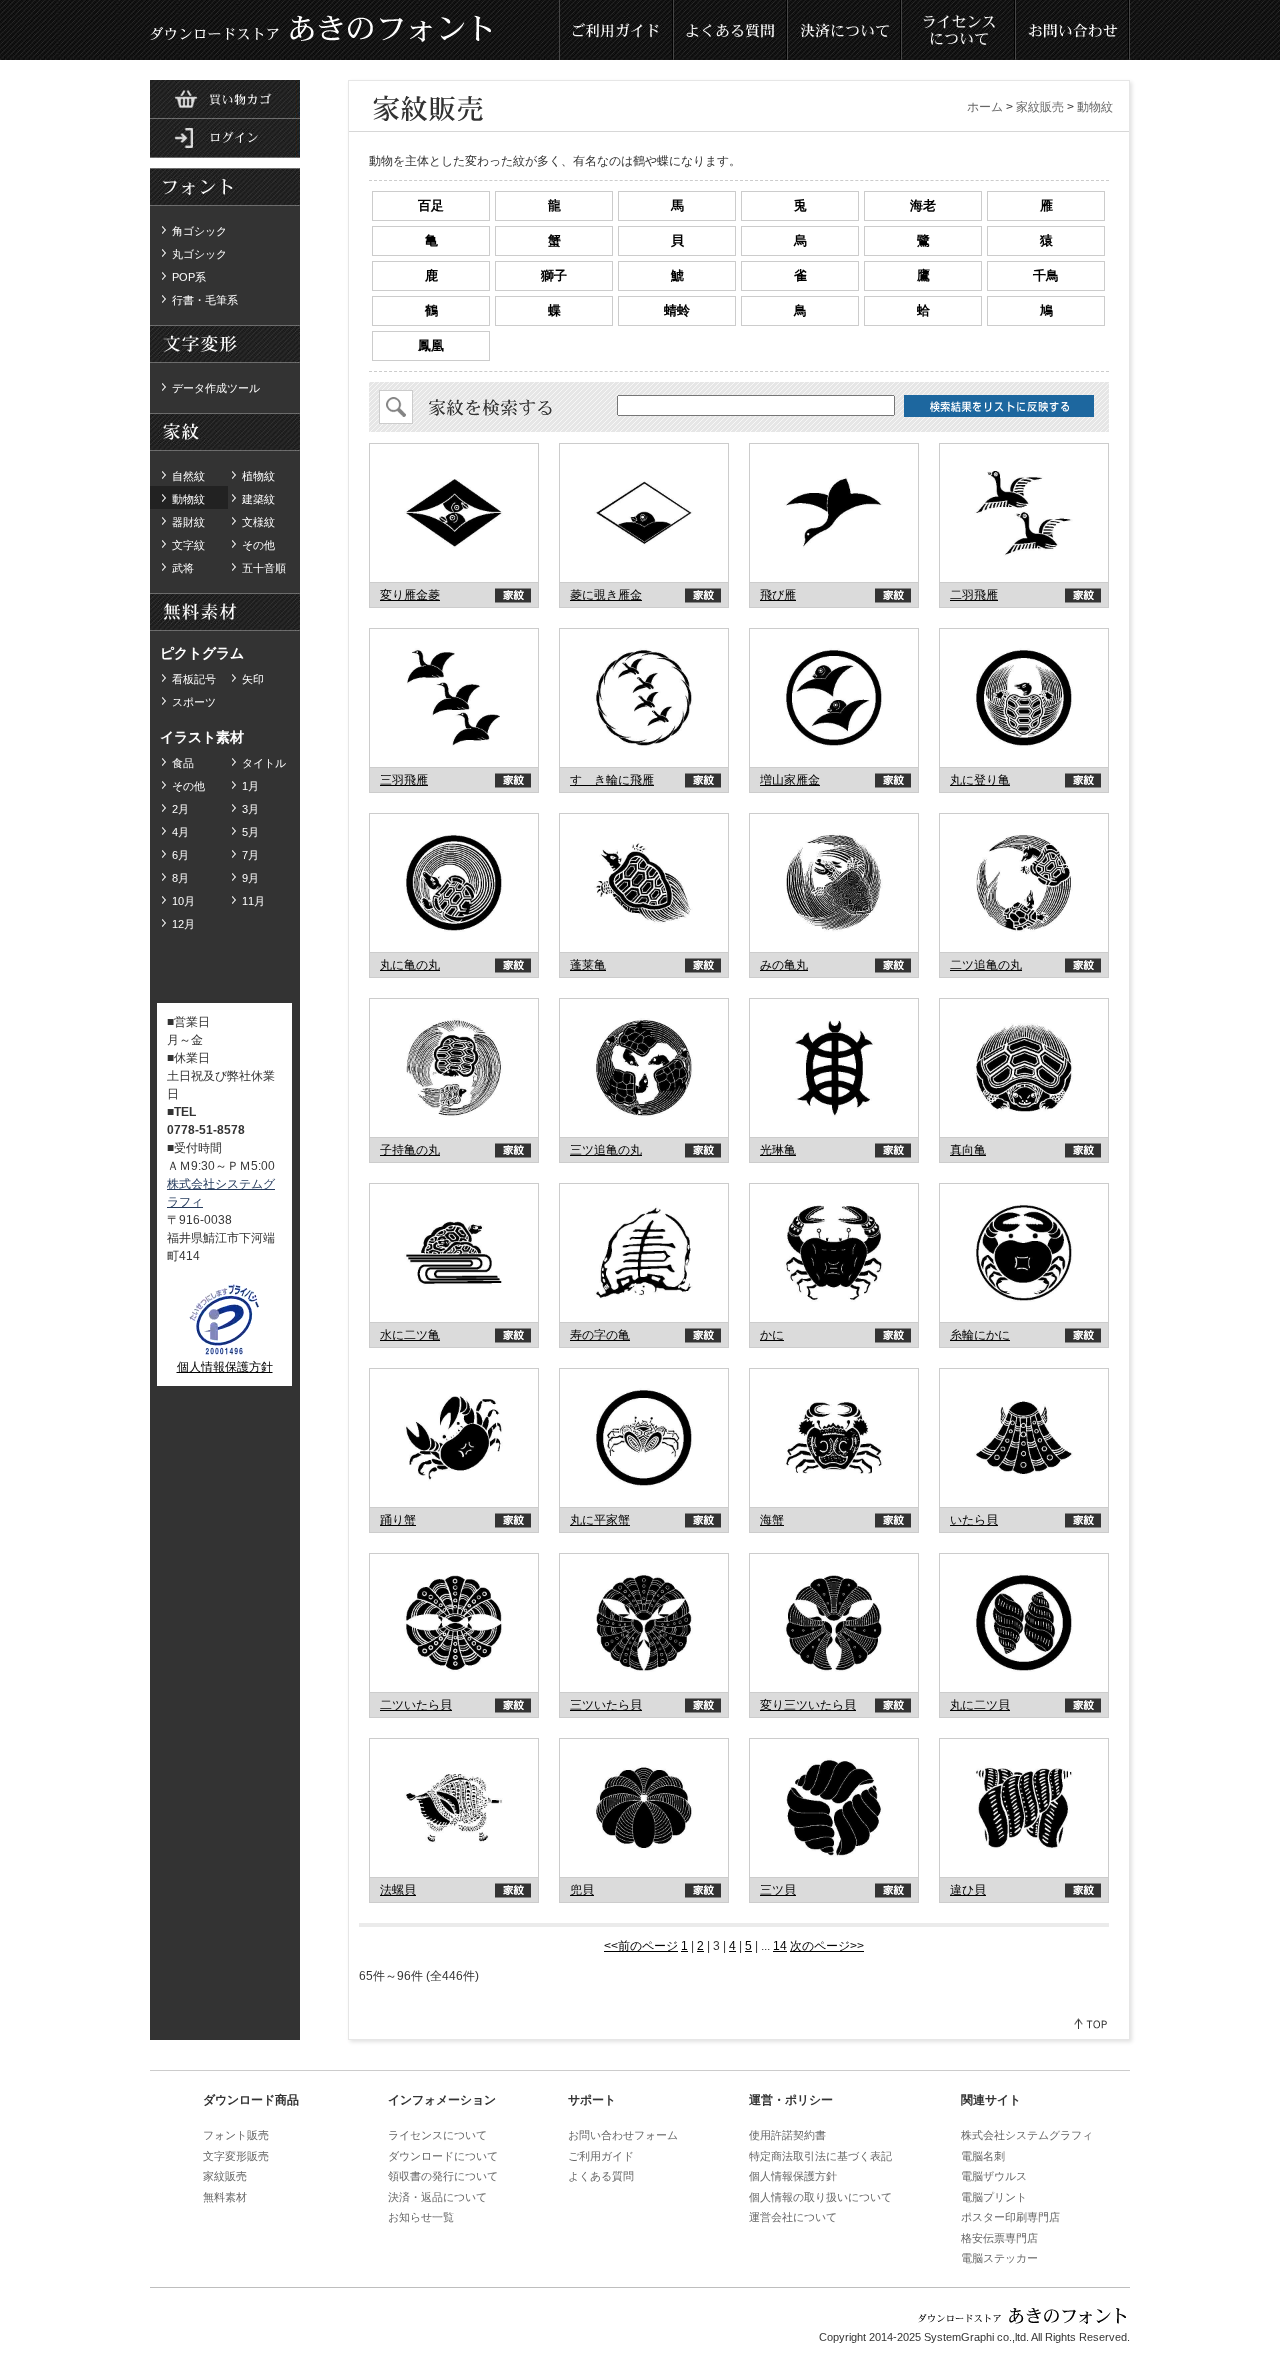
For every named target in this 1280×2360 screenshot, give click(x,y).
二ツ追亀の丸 (986, 965)
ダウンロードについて (443, 2156)
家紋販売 (1040, 107)
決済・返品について (437, 2197)
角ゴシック (199, 231)
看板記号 (194, 679)
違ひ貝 (968, 1890)
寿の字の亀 (600, 1335)
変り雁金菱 (410, 595)
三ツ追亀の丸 (606, 1150)
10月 (183, 901)
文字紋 (188, 545)
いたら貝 (974, 1520)
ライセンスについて (959, 30)
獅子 (554, 275)
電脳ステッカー (999, 2258)
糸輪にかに (980, 1335)
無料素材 (225, 345)
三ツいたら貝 (606, 1705)
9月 (250, 878)
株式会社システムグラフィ (1027, 2135)
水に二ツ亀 (410, 1335)
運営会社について (793, 2217)
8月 (180, 878)
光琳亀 (778, 1150)
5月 (250, 832)
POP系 (189, 277)
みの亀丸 (784, 965)
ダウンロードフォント (225, 188)
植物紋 (258, 476)
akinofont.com (454, 513)
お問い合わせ (1073, 30)
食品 (183, 763)
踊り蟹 (398, 1520)
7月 (250, 855)
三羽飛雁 (404, 780)
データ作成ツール (216, 388)
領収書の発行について (443, 2176)
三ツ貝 (778, 1890)
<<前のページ (641, 1946)
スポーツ (194, 702)
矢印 (253, 679)
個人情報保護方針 (225, 1367)
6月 (180, 855)
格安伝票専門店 (999, 2238)
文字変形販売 (236, 2156)
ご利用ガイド (617, 30)
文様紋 (258, 522)
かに (772, 1335)
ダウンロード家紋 (225, 433)
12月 (183, 924)
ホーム (985, 107)
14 (780, 1946)
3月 (250, 809)
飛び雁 (778, 595)
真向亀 (968, 1150)
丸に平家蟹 (600, 1520)
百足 (431, 205)
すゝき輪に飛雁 (612, 780)
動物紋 (188, 499)
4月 (180, 832)
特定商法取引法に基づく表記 (820, 2156)
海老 (923, 205)
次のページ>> (827, 1946)
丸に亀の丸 (410, 965)
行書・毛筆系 (205, 300)
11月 (253, 901)
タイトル (264, 763)
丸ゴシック (199, 254)
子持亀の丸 (410, 1150)
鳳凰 (431, 345)
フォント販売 (236, 2135)
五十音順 (264, 568)
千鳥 (1046, 275)
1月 (250, 786)
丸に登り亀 (980, 780)
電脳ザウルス (994, 2176)
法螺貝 (398, 1890)
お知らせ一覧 (421, 2217)
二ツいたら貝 (416, 1705)
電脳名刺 (983, 2156)
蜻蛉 (677, 310)
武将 (183, 568)
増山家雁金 (790, 780)
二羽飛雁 (974, 595)
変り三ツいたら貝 (808, 1705)
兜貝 (582, 1890)
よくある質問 (731, 30)
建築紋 (258, 499)
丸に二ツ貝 (980, 1705)
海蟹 (772, 1520)
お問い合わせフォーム (623, 2135)
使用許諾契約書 (787, 2135)
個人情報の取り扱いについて (820, 2197)
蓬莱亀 (588, 965)
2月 (180, 809)
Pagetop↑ (1091, 2023)
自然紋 (188, 476)
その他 (258, 545)
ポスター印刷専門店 (1010, 2217)
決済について (845, 30)
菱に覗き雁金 (606, 595)
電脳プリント (994, 2197)
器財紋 (188, 522)
